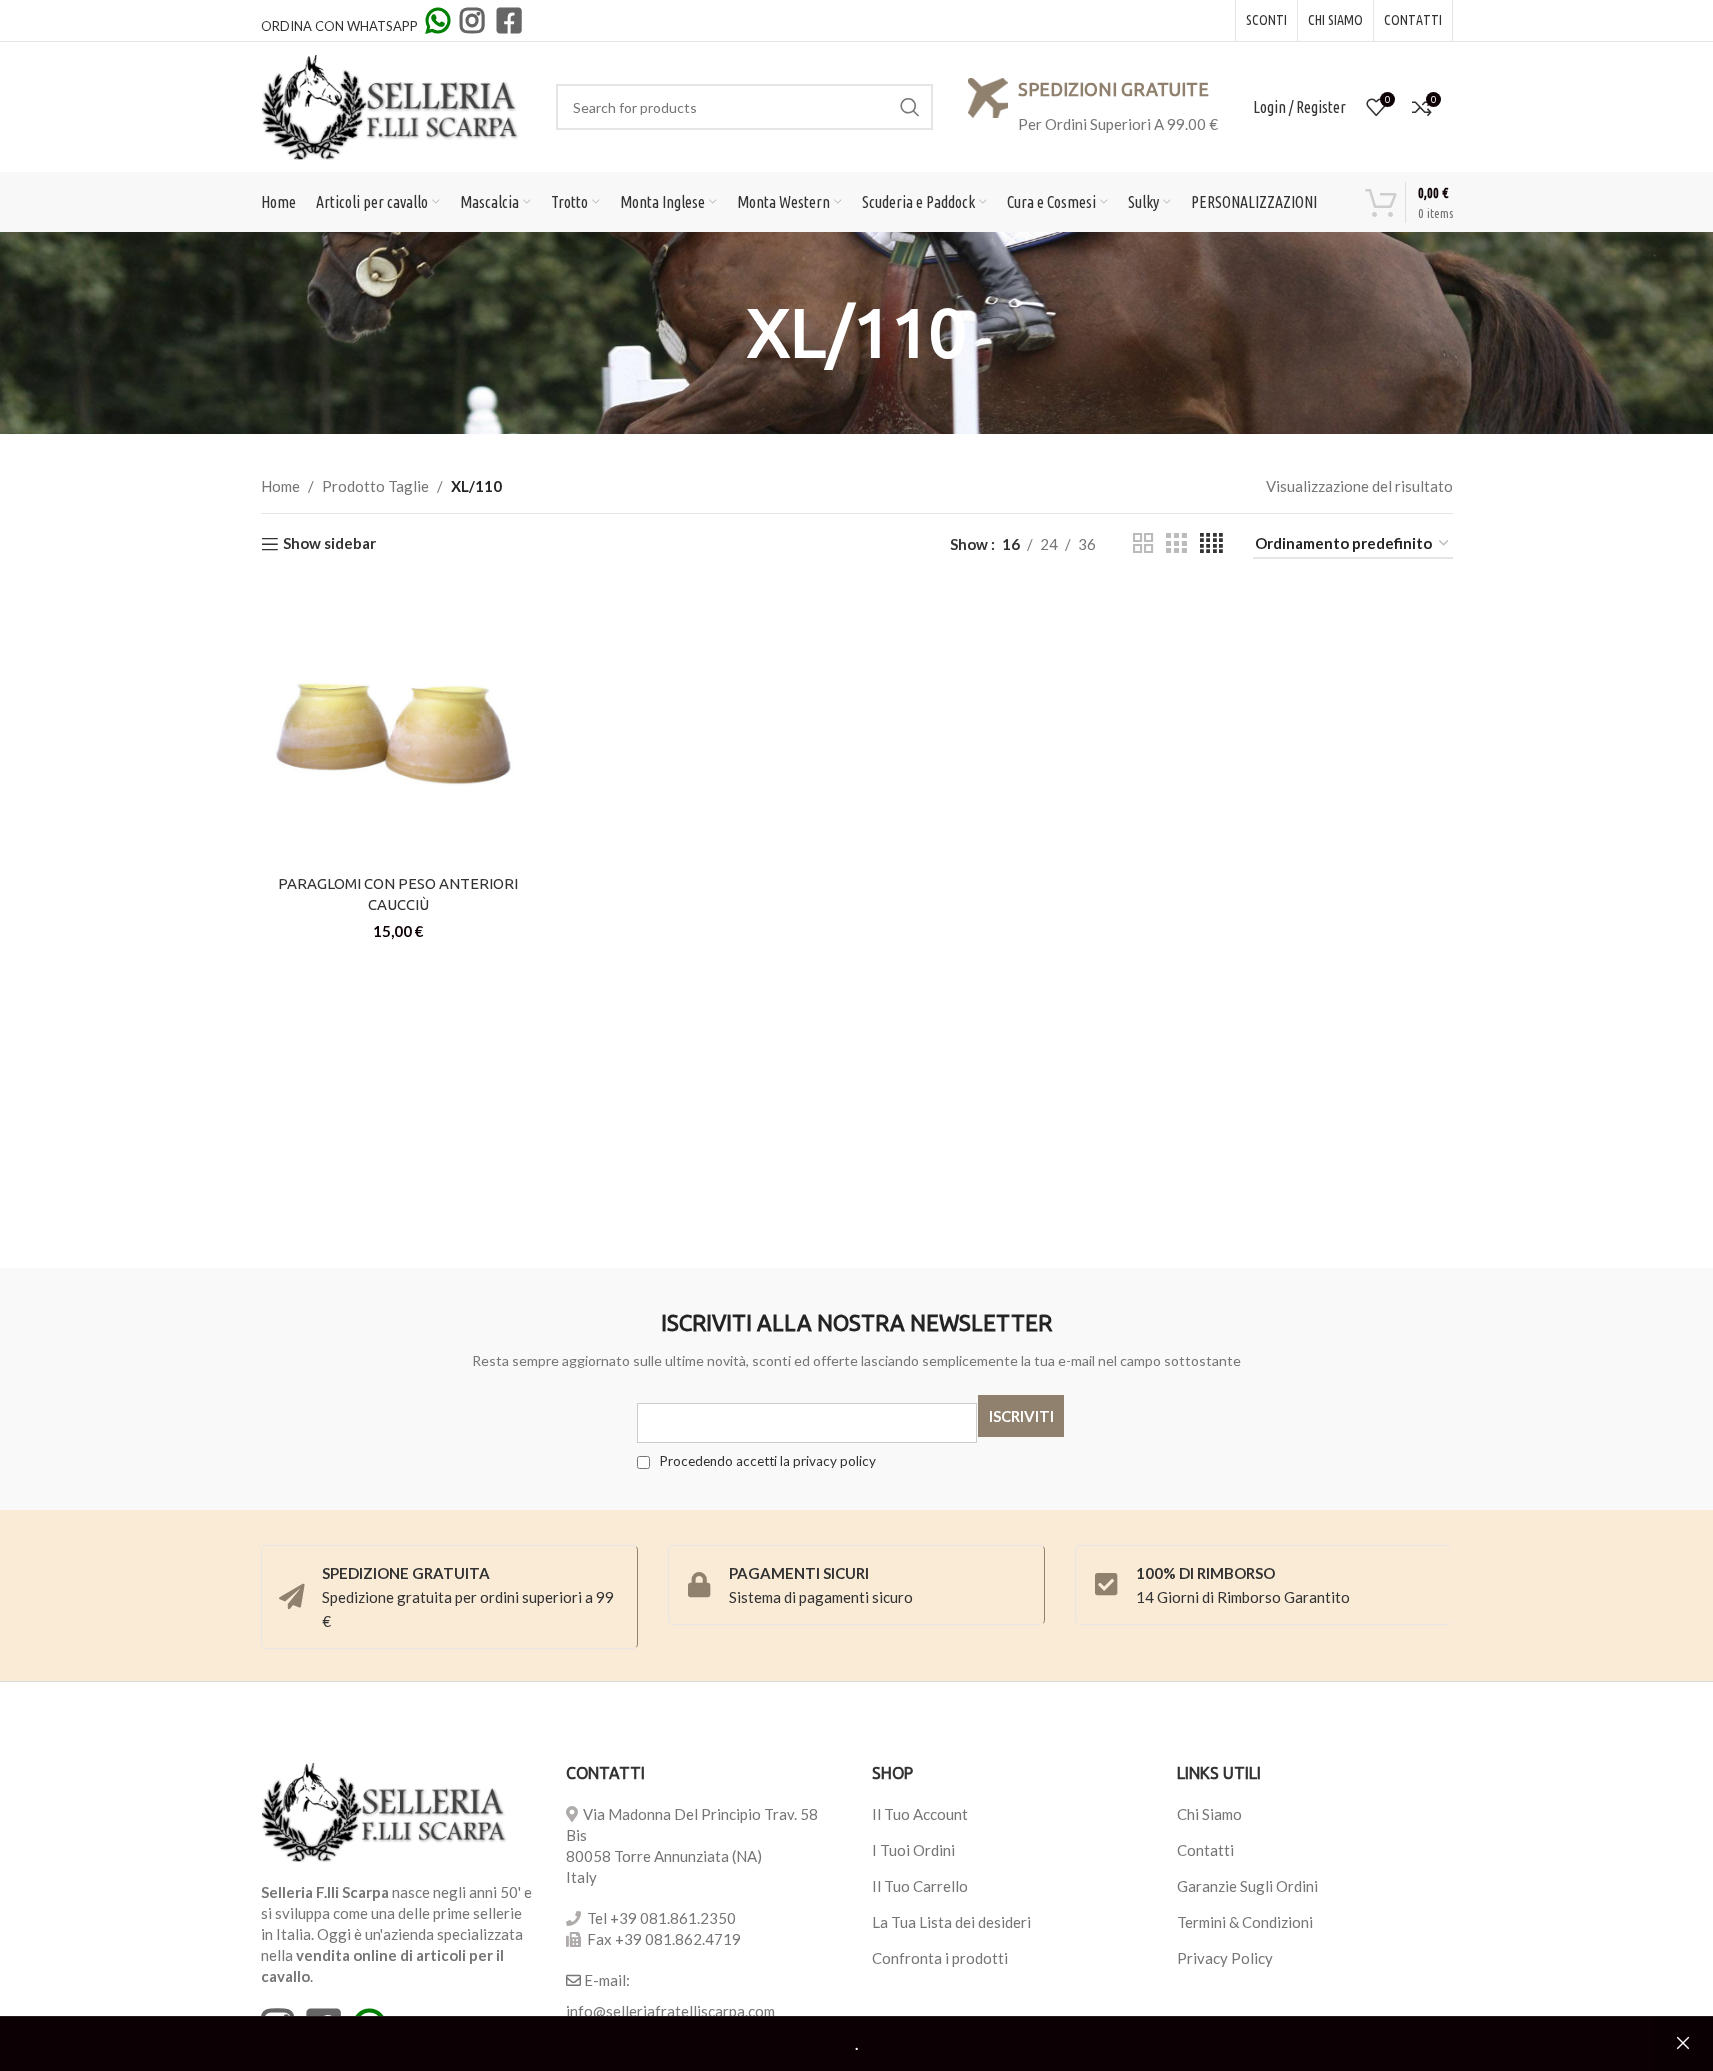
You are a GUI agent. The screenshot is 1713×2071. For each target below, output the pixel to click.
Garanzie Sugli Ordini (1247, 1886)
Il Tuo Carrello (920, 1886)
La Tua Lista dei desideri (951, 1922)
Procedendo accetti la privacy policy (766, 1461)
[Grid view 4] (1211, 543)
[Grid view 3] (1176, 543)
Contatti (1205, 1850)
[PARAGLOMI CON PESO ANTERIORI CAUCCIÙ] (399, 727)
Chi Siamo (1209, 1814)
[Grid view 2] (1143, 543)
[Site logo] (391, 105)
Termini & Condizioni (1245, 1922)
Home (280, 486)
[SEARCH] (910, 107)
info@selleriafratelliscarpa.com (670, 2011)
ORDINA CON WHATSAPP (341, 26)
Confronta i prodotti (940, 1958)
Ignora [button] (1683, 2044)
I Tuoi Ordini (913, 1850)
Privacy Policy (1225, 1958)
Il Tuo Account (920, 1814)
